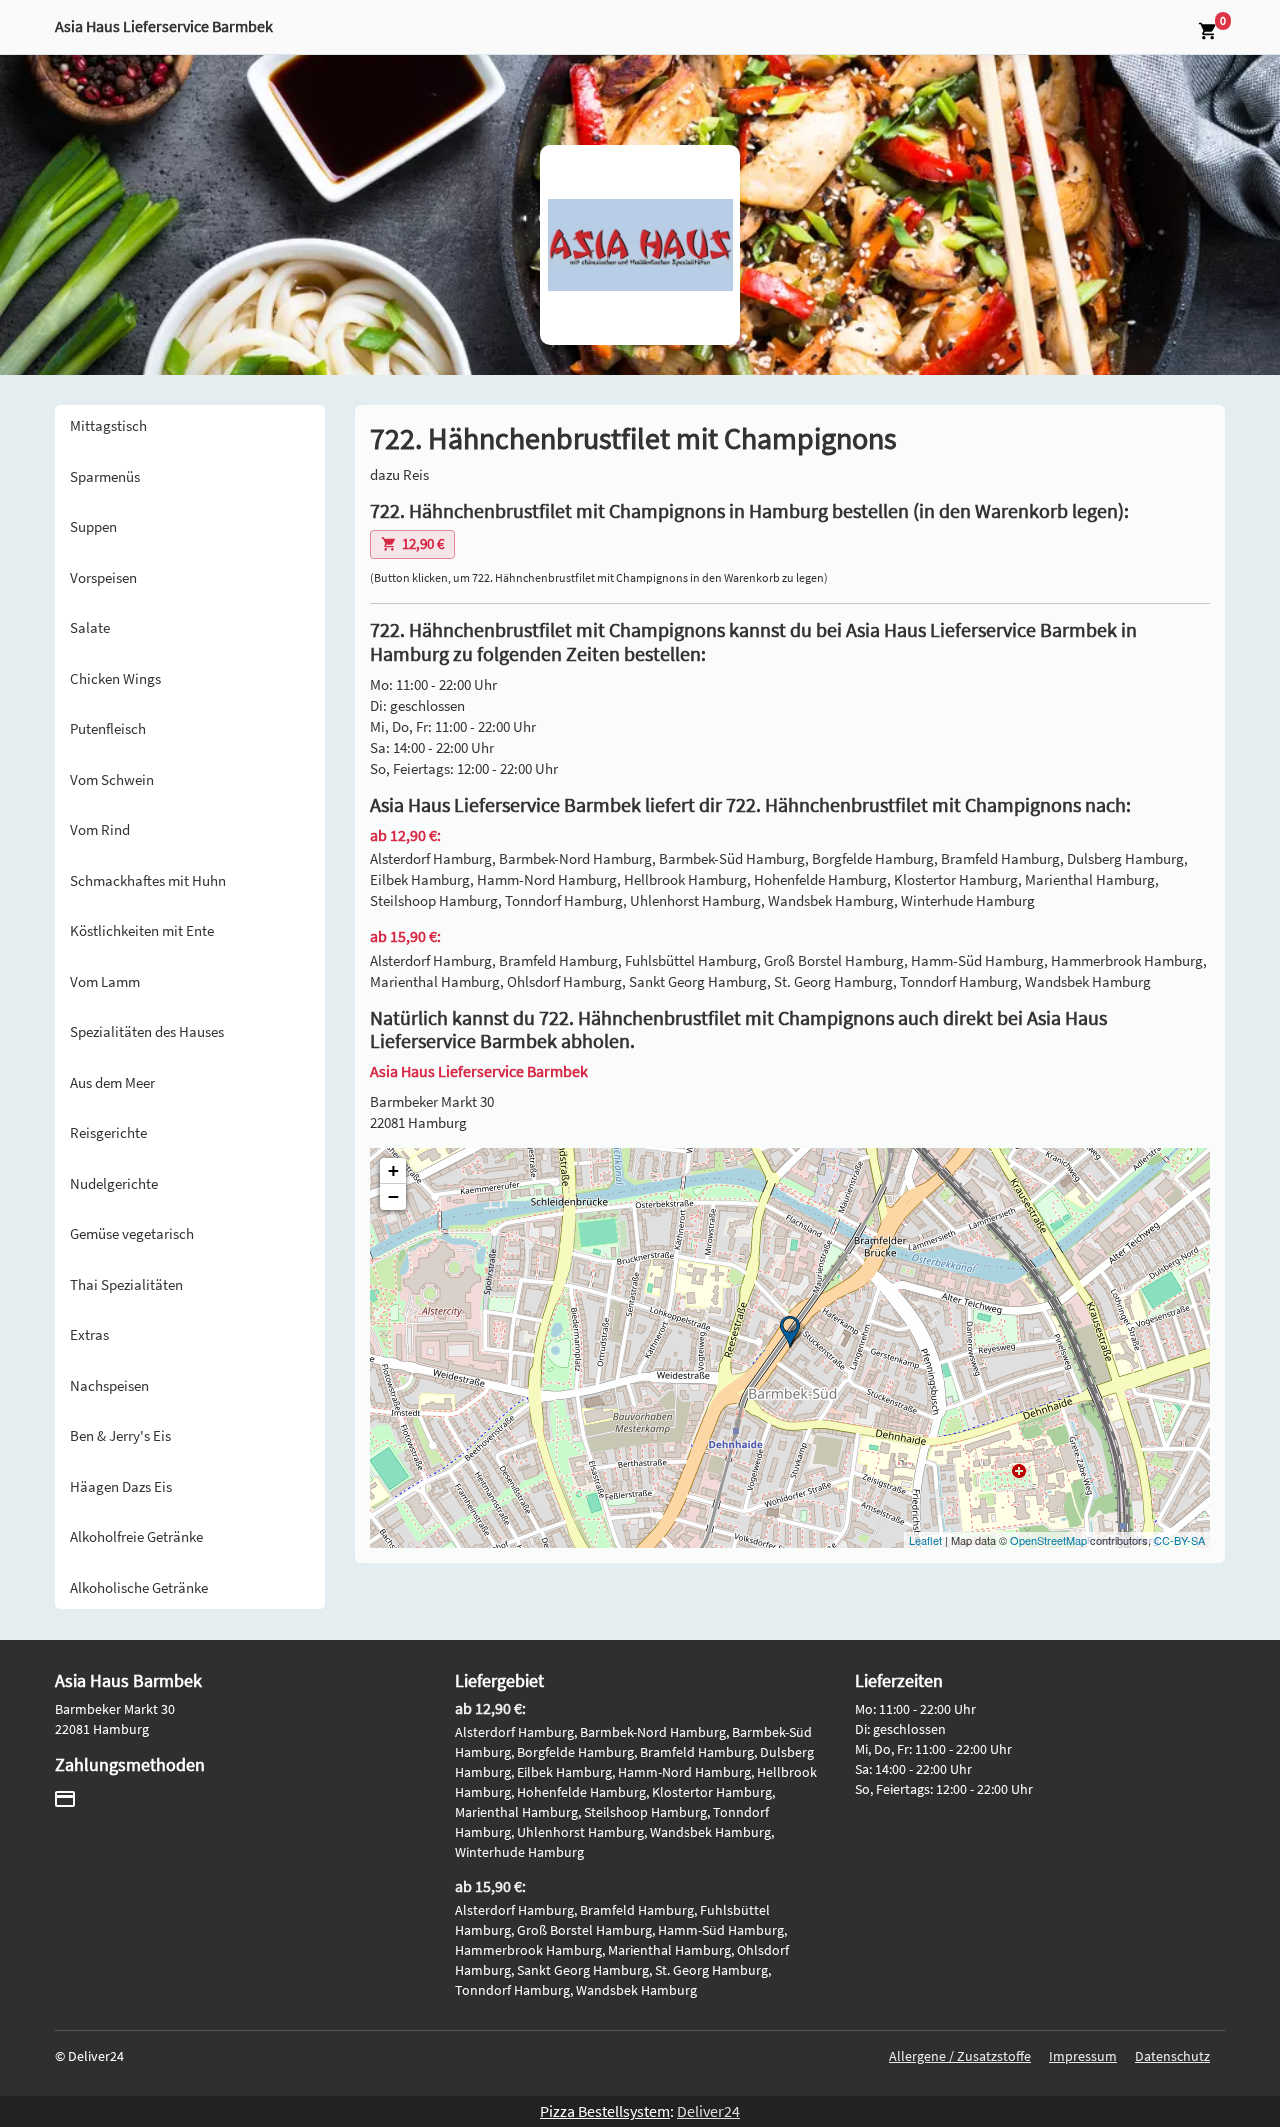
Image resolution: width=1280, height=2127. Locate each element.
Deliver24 (708, 2111)
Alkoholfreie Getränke (136, 1536)
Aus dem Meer (112, 1082)
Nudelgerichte (114, 1183)
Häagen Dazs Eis (121, 1486)
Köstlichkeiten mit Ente (142, 930)
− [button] (393, 1196)
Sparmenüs (105, 476)
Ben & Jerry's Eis (120, 1435)
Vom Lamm (105, 981)
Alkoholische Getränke (139, 1587)
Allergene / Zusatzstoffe (960, 2056)
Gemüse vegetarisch (132, 1233)
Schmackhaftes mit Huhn (148, 880)
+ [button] (393, 1170)
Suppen (93, 526)
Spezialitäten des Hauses (147, 1031)
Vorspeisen (103, 577)
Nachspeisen (109, 1385)
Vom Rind (100, 829)
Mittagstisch (108, 425)
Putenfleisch (108, 728)
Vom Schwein (112, 779)
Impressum (1083, 2056)
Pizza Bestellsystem (605, 2111)
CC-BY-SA (1179, 1540)
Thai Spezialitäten (126, 1284)
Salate (90, 627)
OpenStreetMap (1048, 1540)
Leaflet (925, 1540)
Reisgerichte (108, 1132)
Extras (89, 1334)
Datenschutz (1172, 2056)
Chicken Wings (115, 678)
